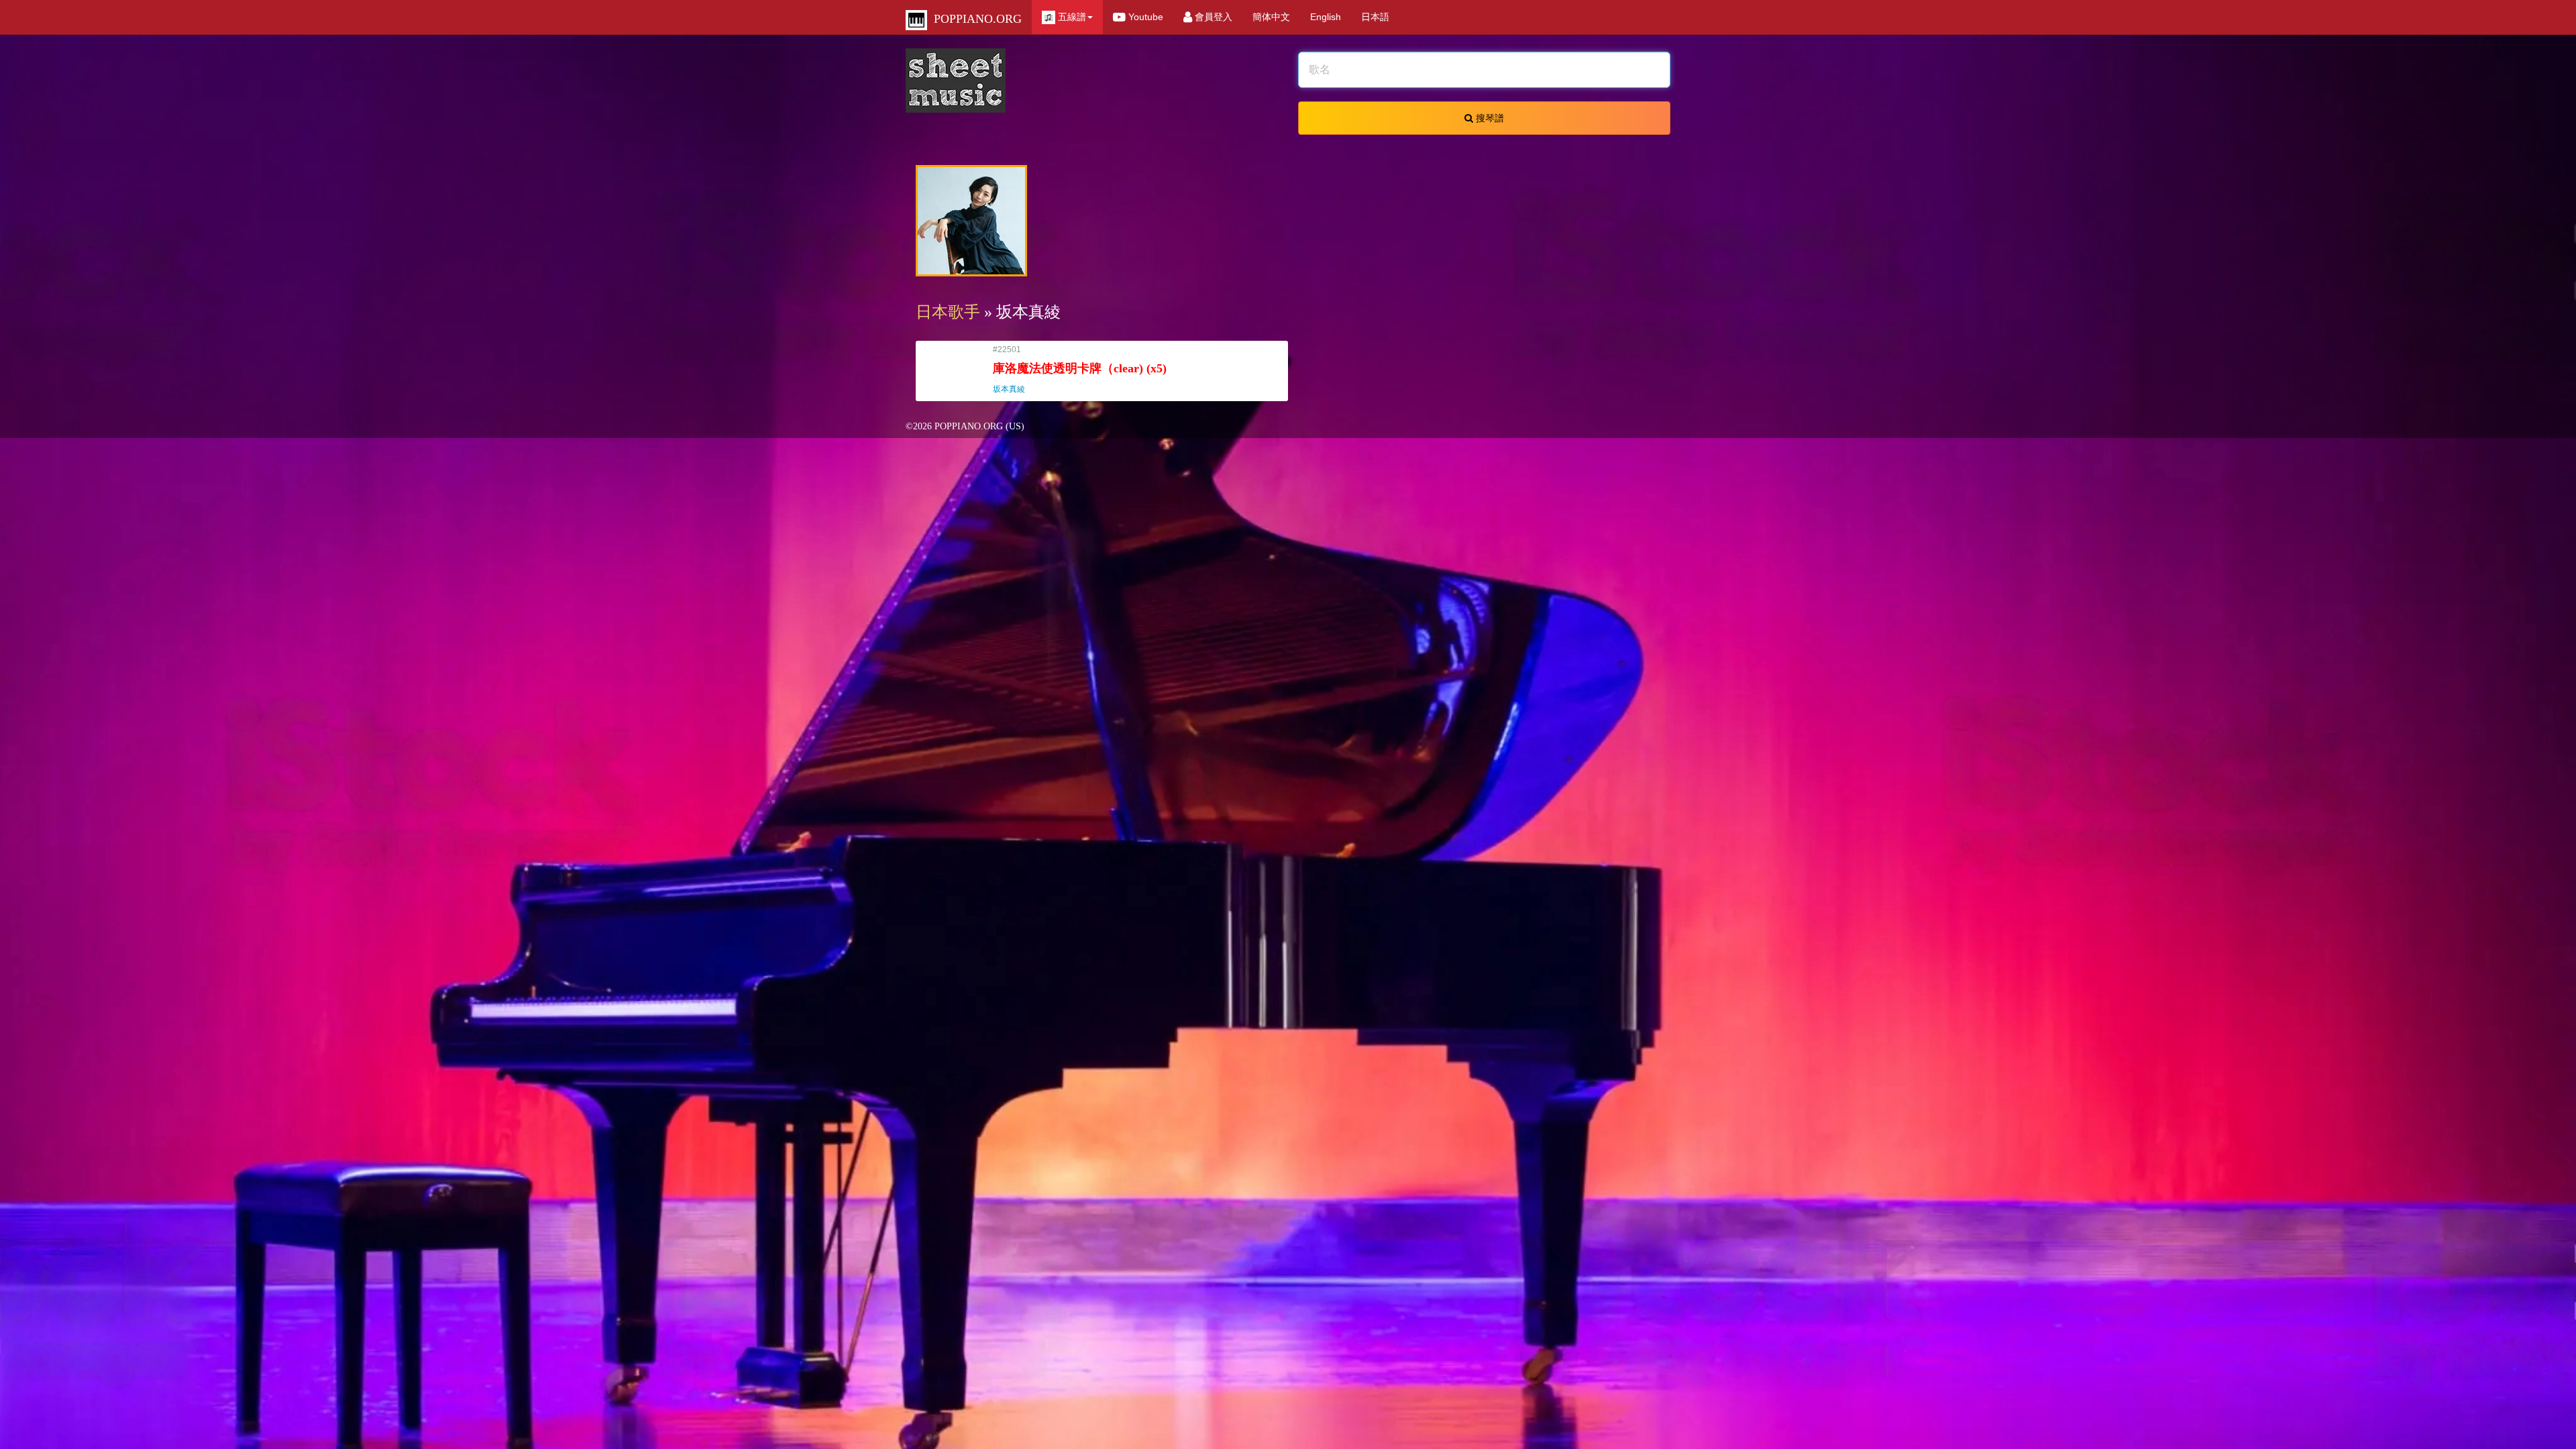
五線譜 (1071, 17)
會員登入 (1212, 17)
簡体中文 (1271, 17)
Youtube (1144, 17)
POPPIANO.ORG (974, 19)
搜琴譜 (1489, 118)
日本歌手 (948, 312)
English (1326, 17)
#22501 (1080, 369)
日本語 (1375, 17)
